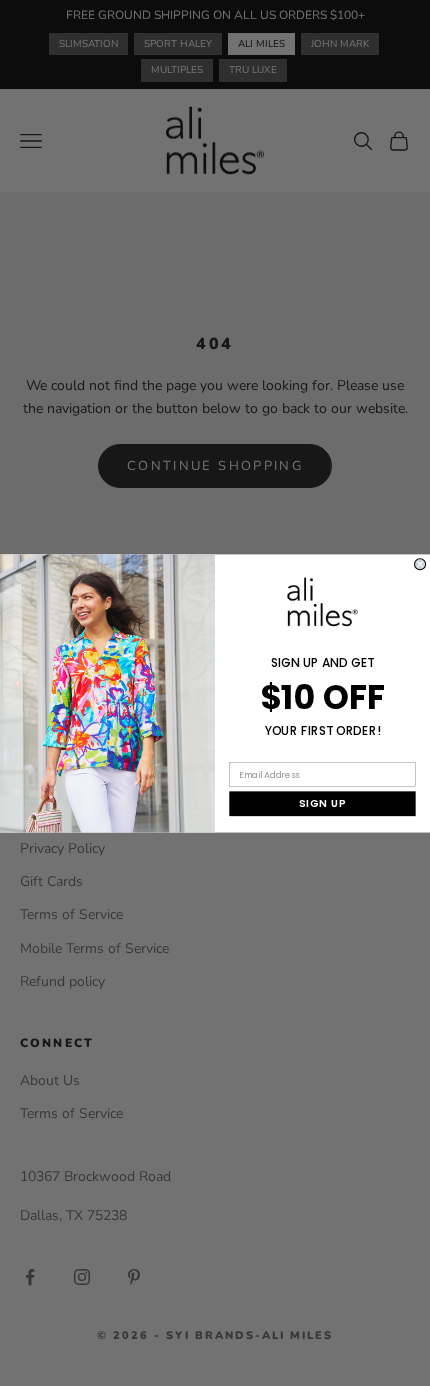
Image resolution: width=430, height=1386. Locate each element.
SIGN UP (322, 803)
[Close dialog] (420, 563)
